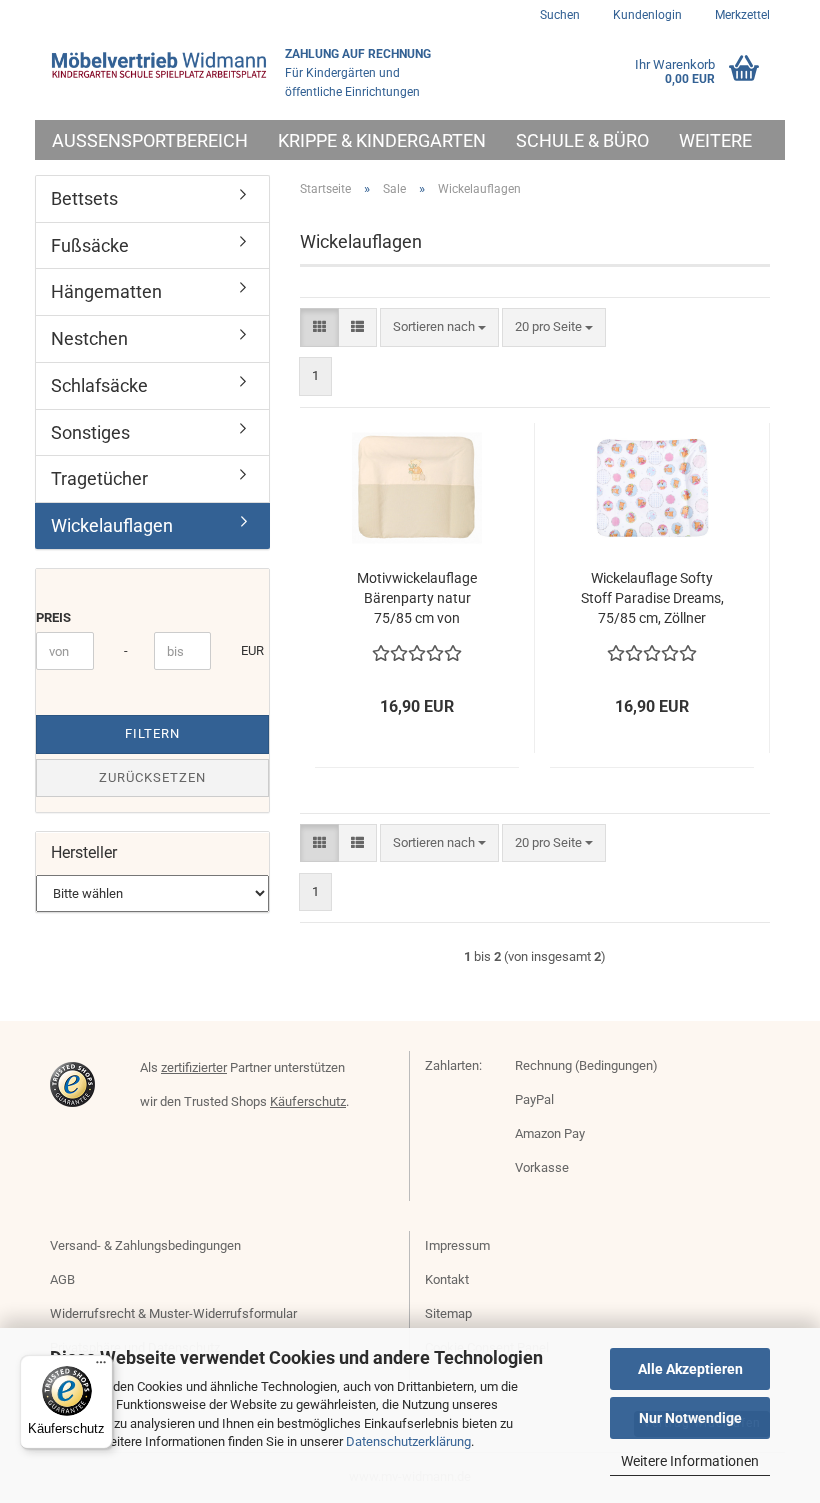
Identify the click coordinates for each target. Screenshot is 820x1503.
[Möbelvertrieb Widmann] (160, 65)
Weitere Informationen (690, 1461)
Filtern (152, 733)
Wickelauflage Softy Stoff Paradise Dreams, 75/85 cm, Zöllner (652, 598)
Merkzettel (741, 15)
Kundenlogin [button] (646, 15)
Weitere (715, 140)
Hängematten (106, 291)
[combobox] (439, 327)
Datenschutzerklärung (408, 1441)
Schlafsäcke (99, 385)
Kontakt (447, 1279)
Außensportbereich (150, 140)
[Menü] (101, 1367)
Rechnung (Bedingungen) (586, 1065)
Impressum (457, 1245)
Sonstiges (90, 432)
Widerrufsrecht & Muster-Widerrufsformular (173, 1313)
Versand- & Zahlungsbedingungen (145, 1245)
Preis (53, 617)
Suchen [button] (560, 15)
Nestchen (89, 338)
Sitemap (448, 1313)
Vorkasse (542, 1167)
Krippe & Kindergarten (382, 140)
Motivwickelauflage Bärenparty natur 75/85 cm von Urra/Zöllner (417, 599)
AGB (62, 1279)
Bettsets (84, 198)
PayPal (534, 1099)
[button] (319, 327)
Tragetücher (99, 478)
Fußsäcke (90, 245)
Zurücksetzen (152, 777)
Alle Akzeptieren (690, 1369)
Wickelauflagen (112, 525)
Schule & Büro (582, 140)
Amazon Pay (550, 1133)
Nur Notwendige (690, 1418)
